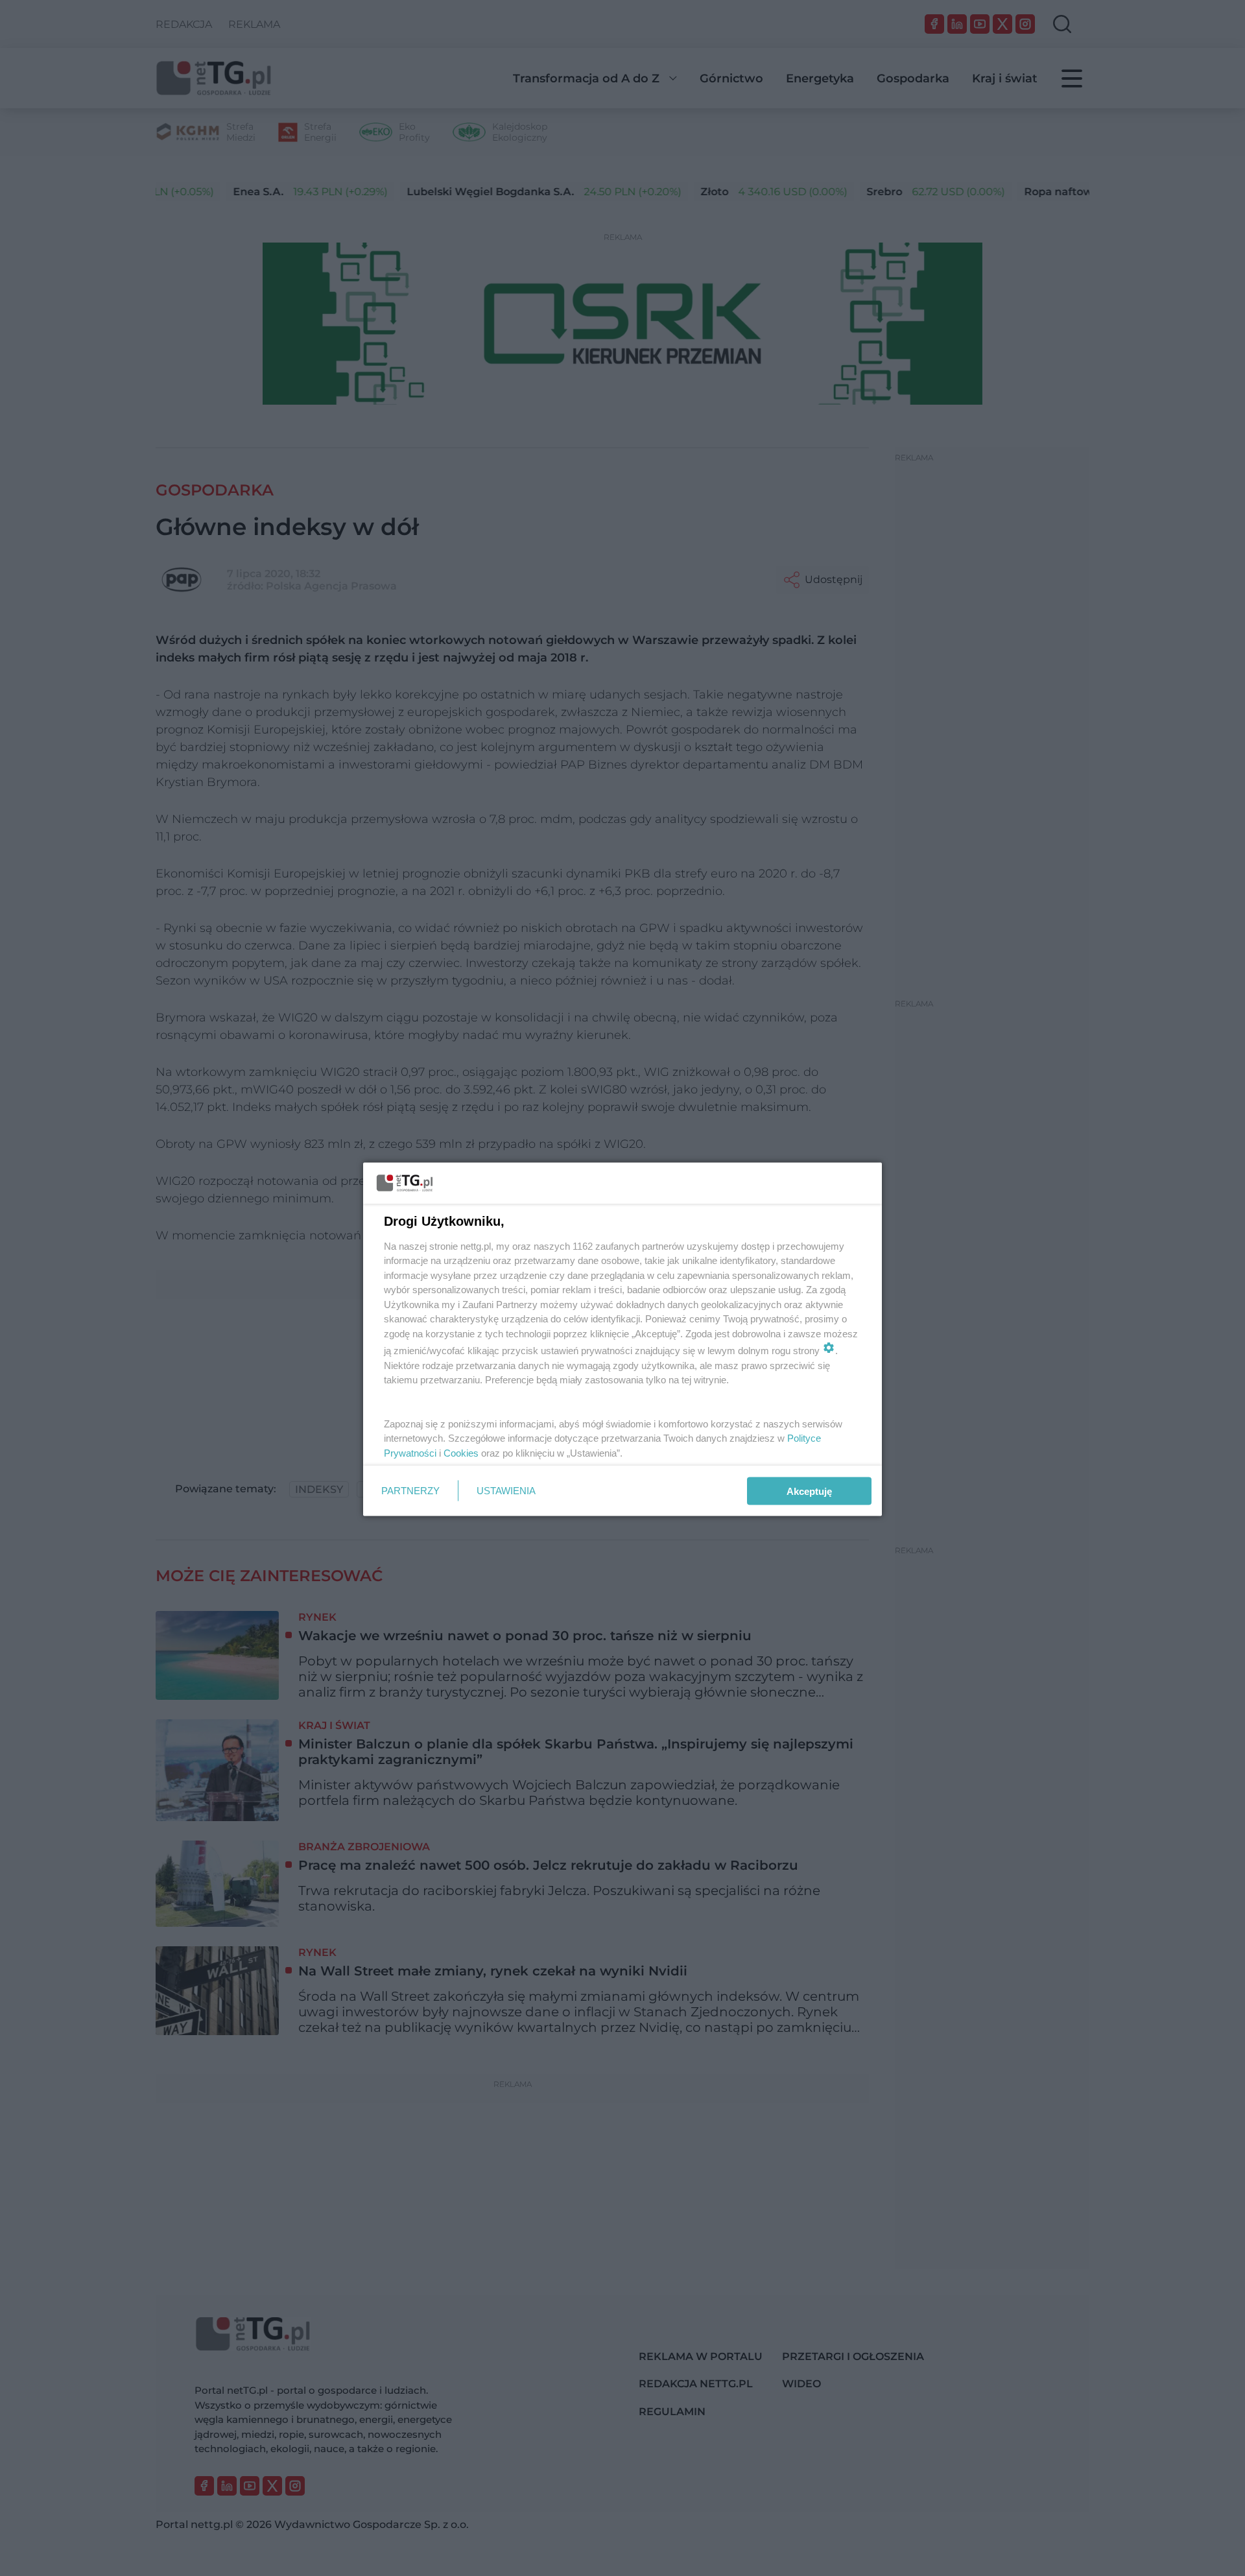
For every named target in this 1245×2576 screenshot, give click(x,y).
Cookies (461, 1452)
